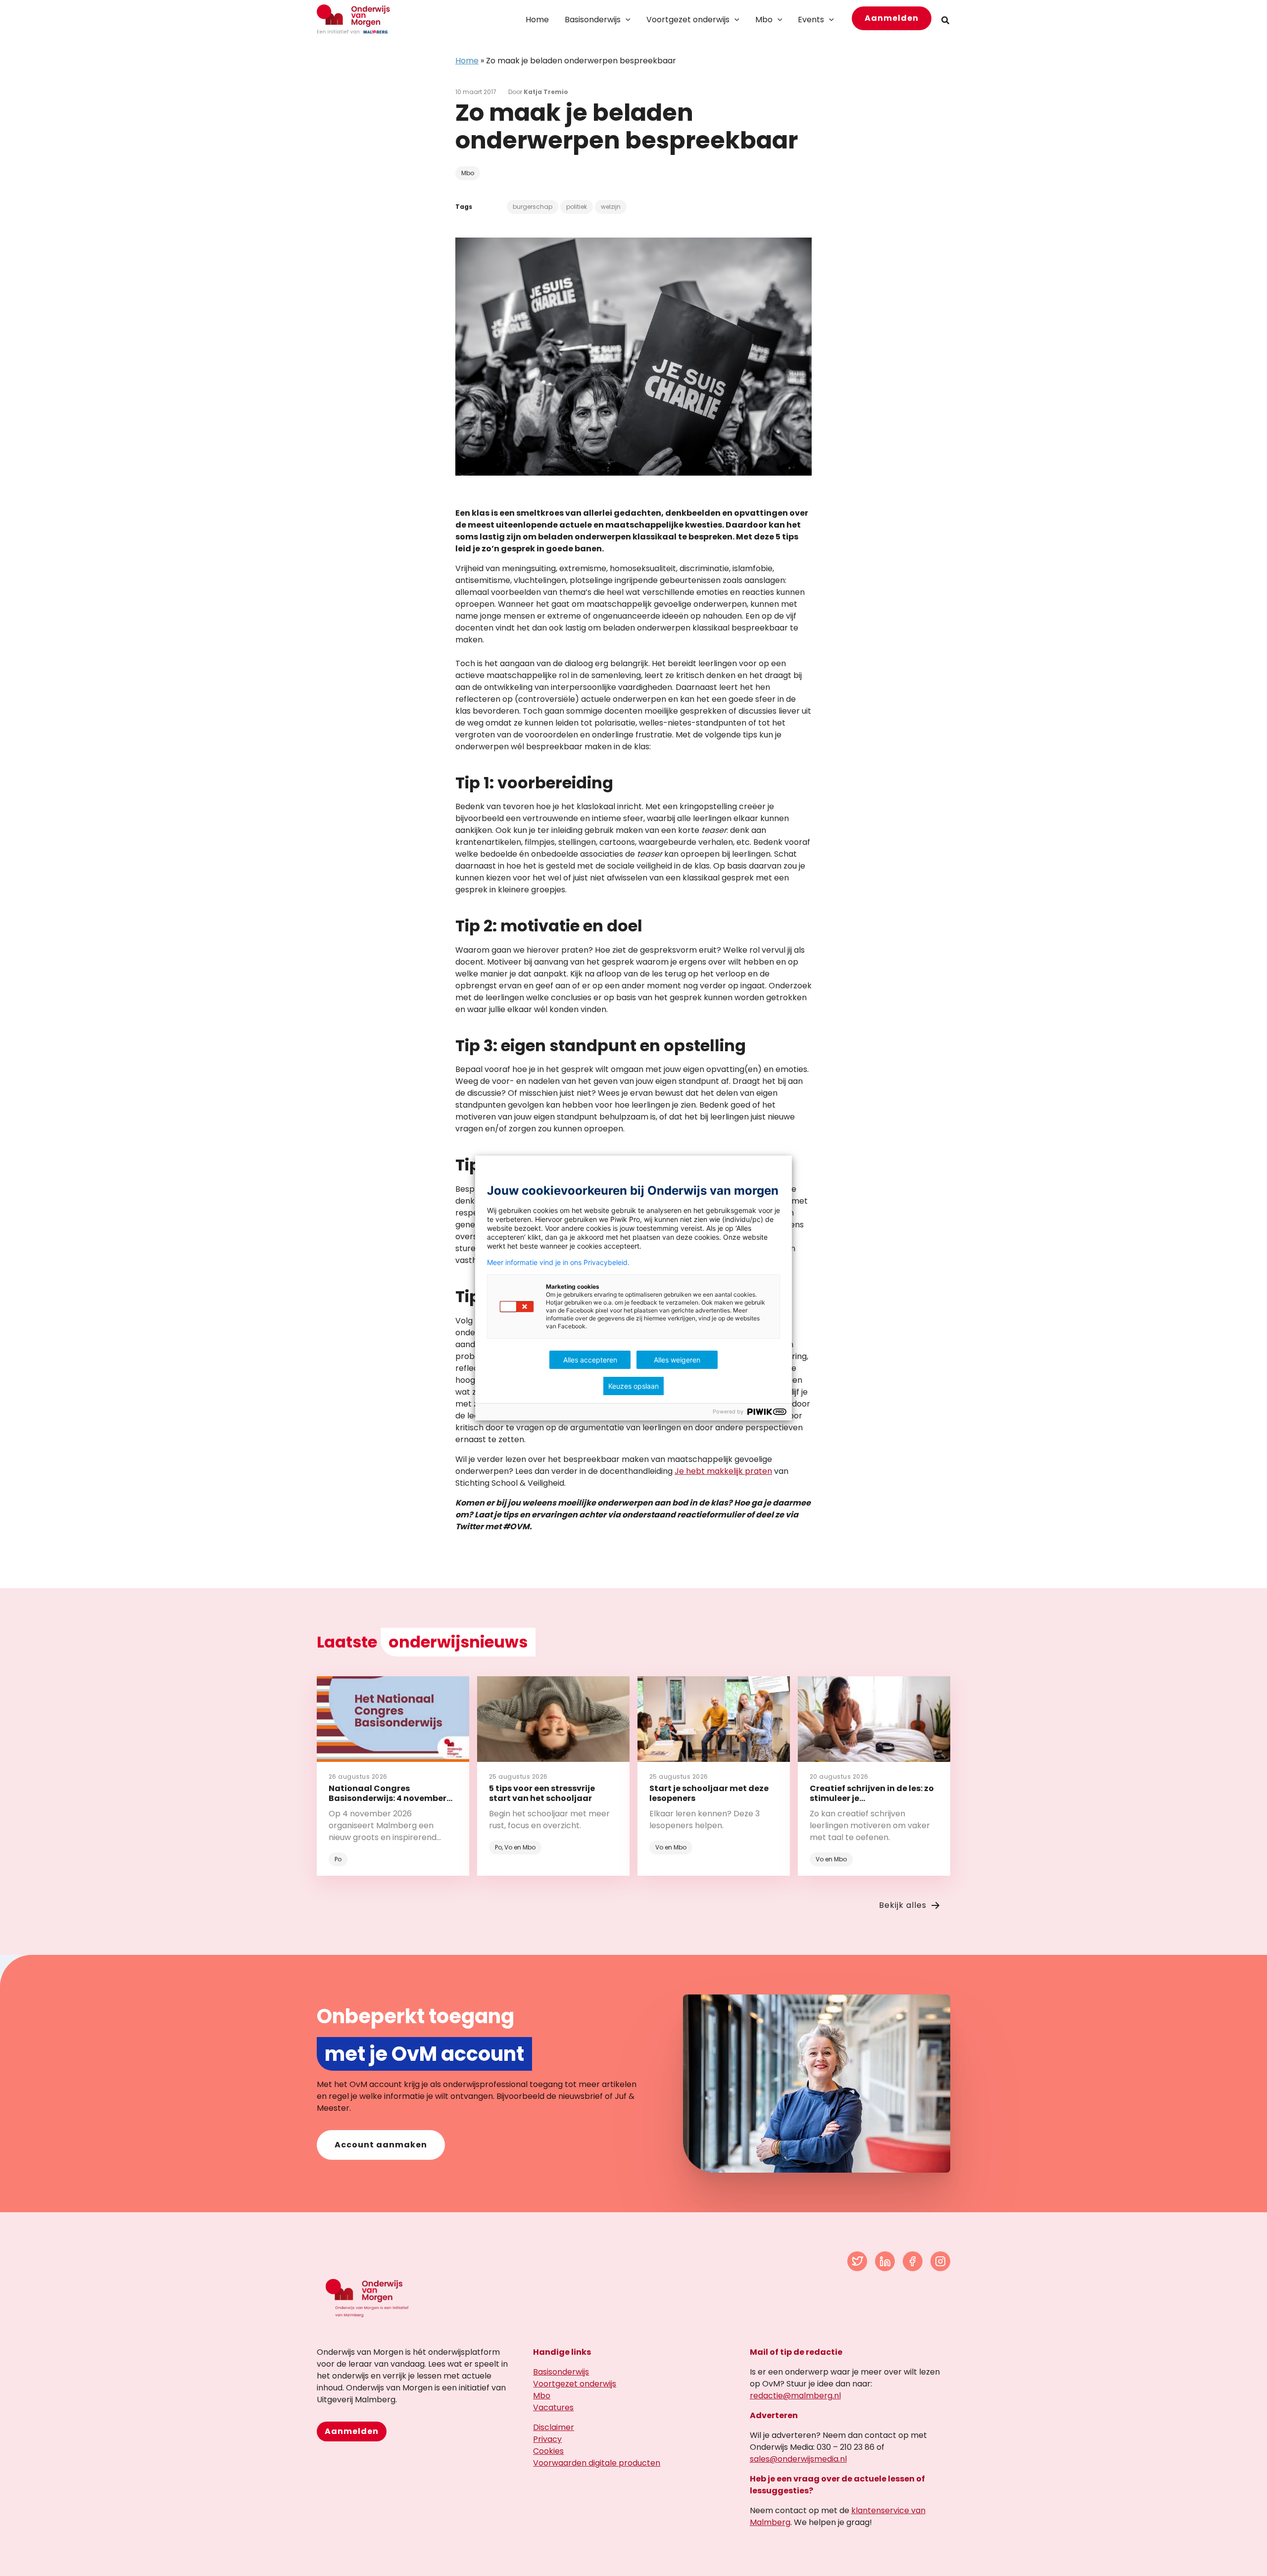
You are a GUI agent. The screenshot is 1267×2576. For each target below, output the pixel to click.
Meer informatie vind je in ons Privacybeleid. (558, 1263)
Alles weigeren (677, 1360)
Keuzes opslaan (633, 1386)
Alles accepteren (590, 1360)
